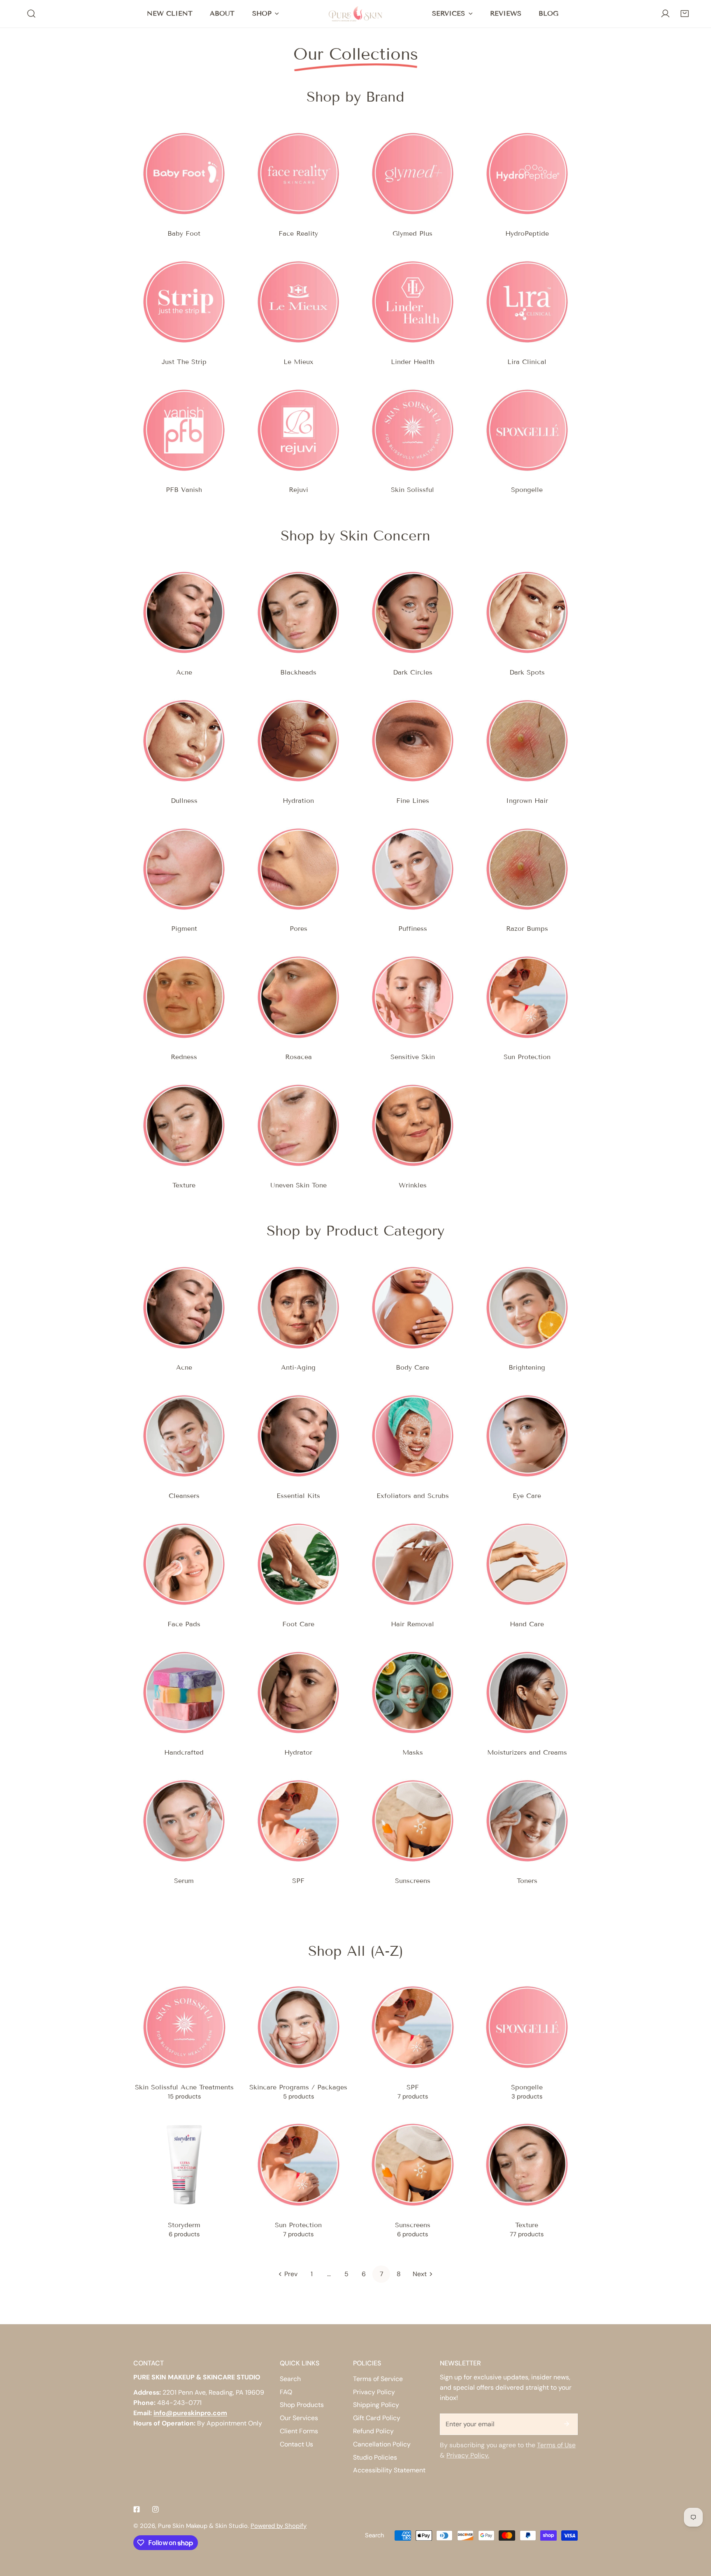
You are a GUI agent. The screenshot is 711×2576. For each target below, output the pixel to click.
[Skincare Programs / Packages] (299, 2027)
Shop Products (302, 2405)
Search (290, 2379)
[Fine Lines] (413, 741)
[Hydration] (298, 741)
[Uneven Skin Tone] (298, 1125)
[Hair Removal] (413, 1564)
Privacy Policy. (468, 2455)
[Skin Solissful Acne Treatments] (184, 2027)
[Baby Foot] (184, 174)
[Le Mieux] (298, 302)
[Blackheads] (298, 612)
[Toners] (527, 1821)
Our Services (299, 2418)
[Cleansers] (184, 1436)
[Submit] (567, 2424)
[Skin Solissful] (413, 430)
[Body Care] (413, 1308)
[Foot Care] (298, 1564)
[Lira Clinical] (527, 302)
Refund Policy (373, 2431)
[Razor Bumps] (527, 869)
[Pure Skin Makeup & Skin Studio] (355, 14)
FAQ (286, 2392)
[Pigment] (184, 869)
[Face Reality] (298, 174)
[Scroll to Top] (696, 2532)
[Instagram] (156, 2509)
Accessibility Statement (389, 2470)
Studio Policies (375, 2457)
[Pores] (298, 869)
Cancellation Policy (382, 2444)
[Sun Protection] (527, 997)
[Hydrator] (298, 1693)
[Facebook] (137, 2509)
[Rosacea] (298, 997)
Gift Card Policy (377, 2418)
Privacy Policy (374, 2392)
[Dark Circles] (413, 612)
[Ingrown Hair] (527, 741)
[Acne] (184, 612)
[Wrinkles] (413, 1125)
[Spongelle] (527, 430)
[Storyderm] (184, 2165)
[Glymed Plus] (413, 174)
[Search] (31, 14)
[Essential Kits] (298, 1436)
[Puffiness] (413, 869)
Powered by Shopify (279, 2526)
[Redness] (184, 997)
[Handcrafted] (184, 1693)
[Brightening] (527, 1308)
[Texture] (184, 1125)
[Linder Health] (413, 302)
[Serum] (184, 1821)
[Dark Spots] (527, 612)
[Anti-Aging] (298, 1308)
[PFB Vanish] (184, 430)
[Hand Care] (527, 1564)
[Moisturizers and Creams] (527, 1693)
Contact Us (296, 2444)
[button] (684, 14)
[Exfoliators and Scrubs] (413, 1436)
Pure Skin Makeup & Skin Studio (203, 2526)
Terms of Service (378, 2379)
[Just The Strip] (184, 302)
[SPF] (298, 1821)
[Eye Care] (527, 1436)
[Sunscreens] (413, 1821)
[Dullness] (184, 741)
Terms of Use (556, 2445)
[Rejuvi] (298, 430)
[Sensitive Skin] (413, 997)
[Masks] (413, 1693)
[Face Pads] (184, 1564)
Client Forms (299, 2431)
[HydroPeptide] (527, 174)
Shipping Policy (376, 2405)
